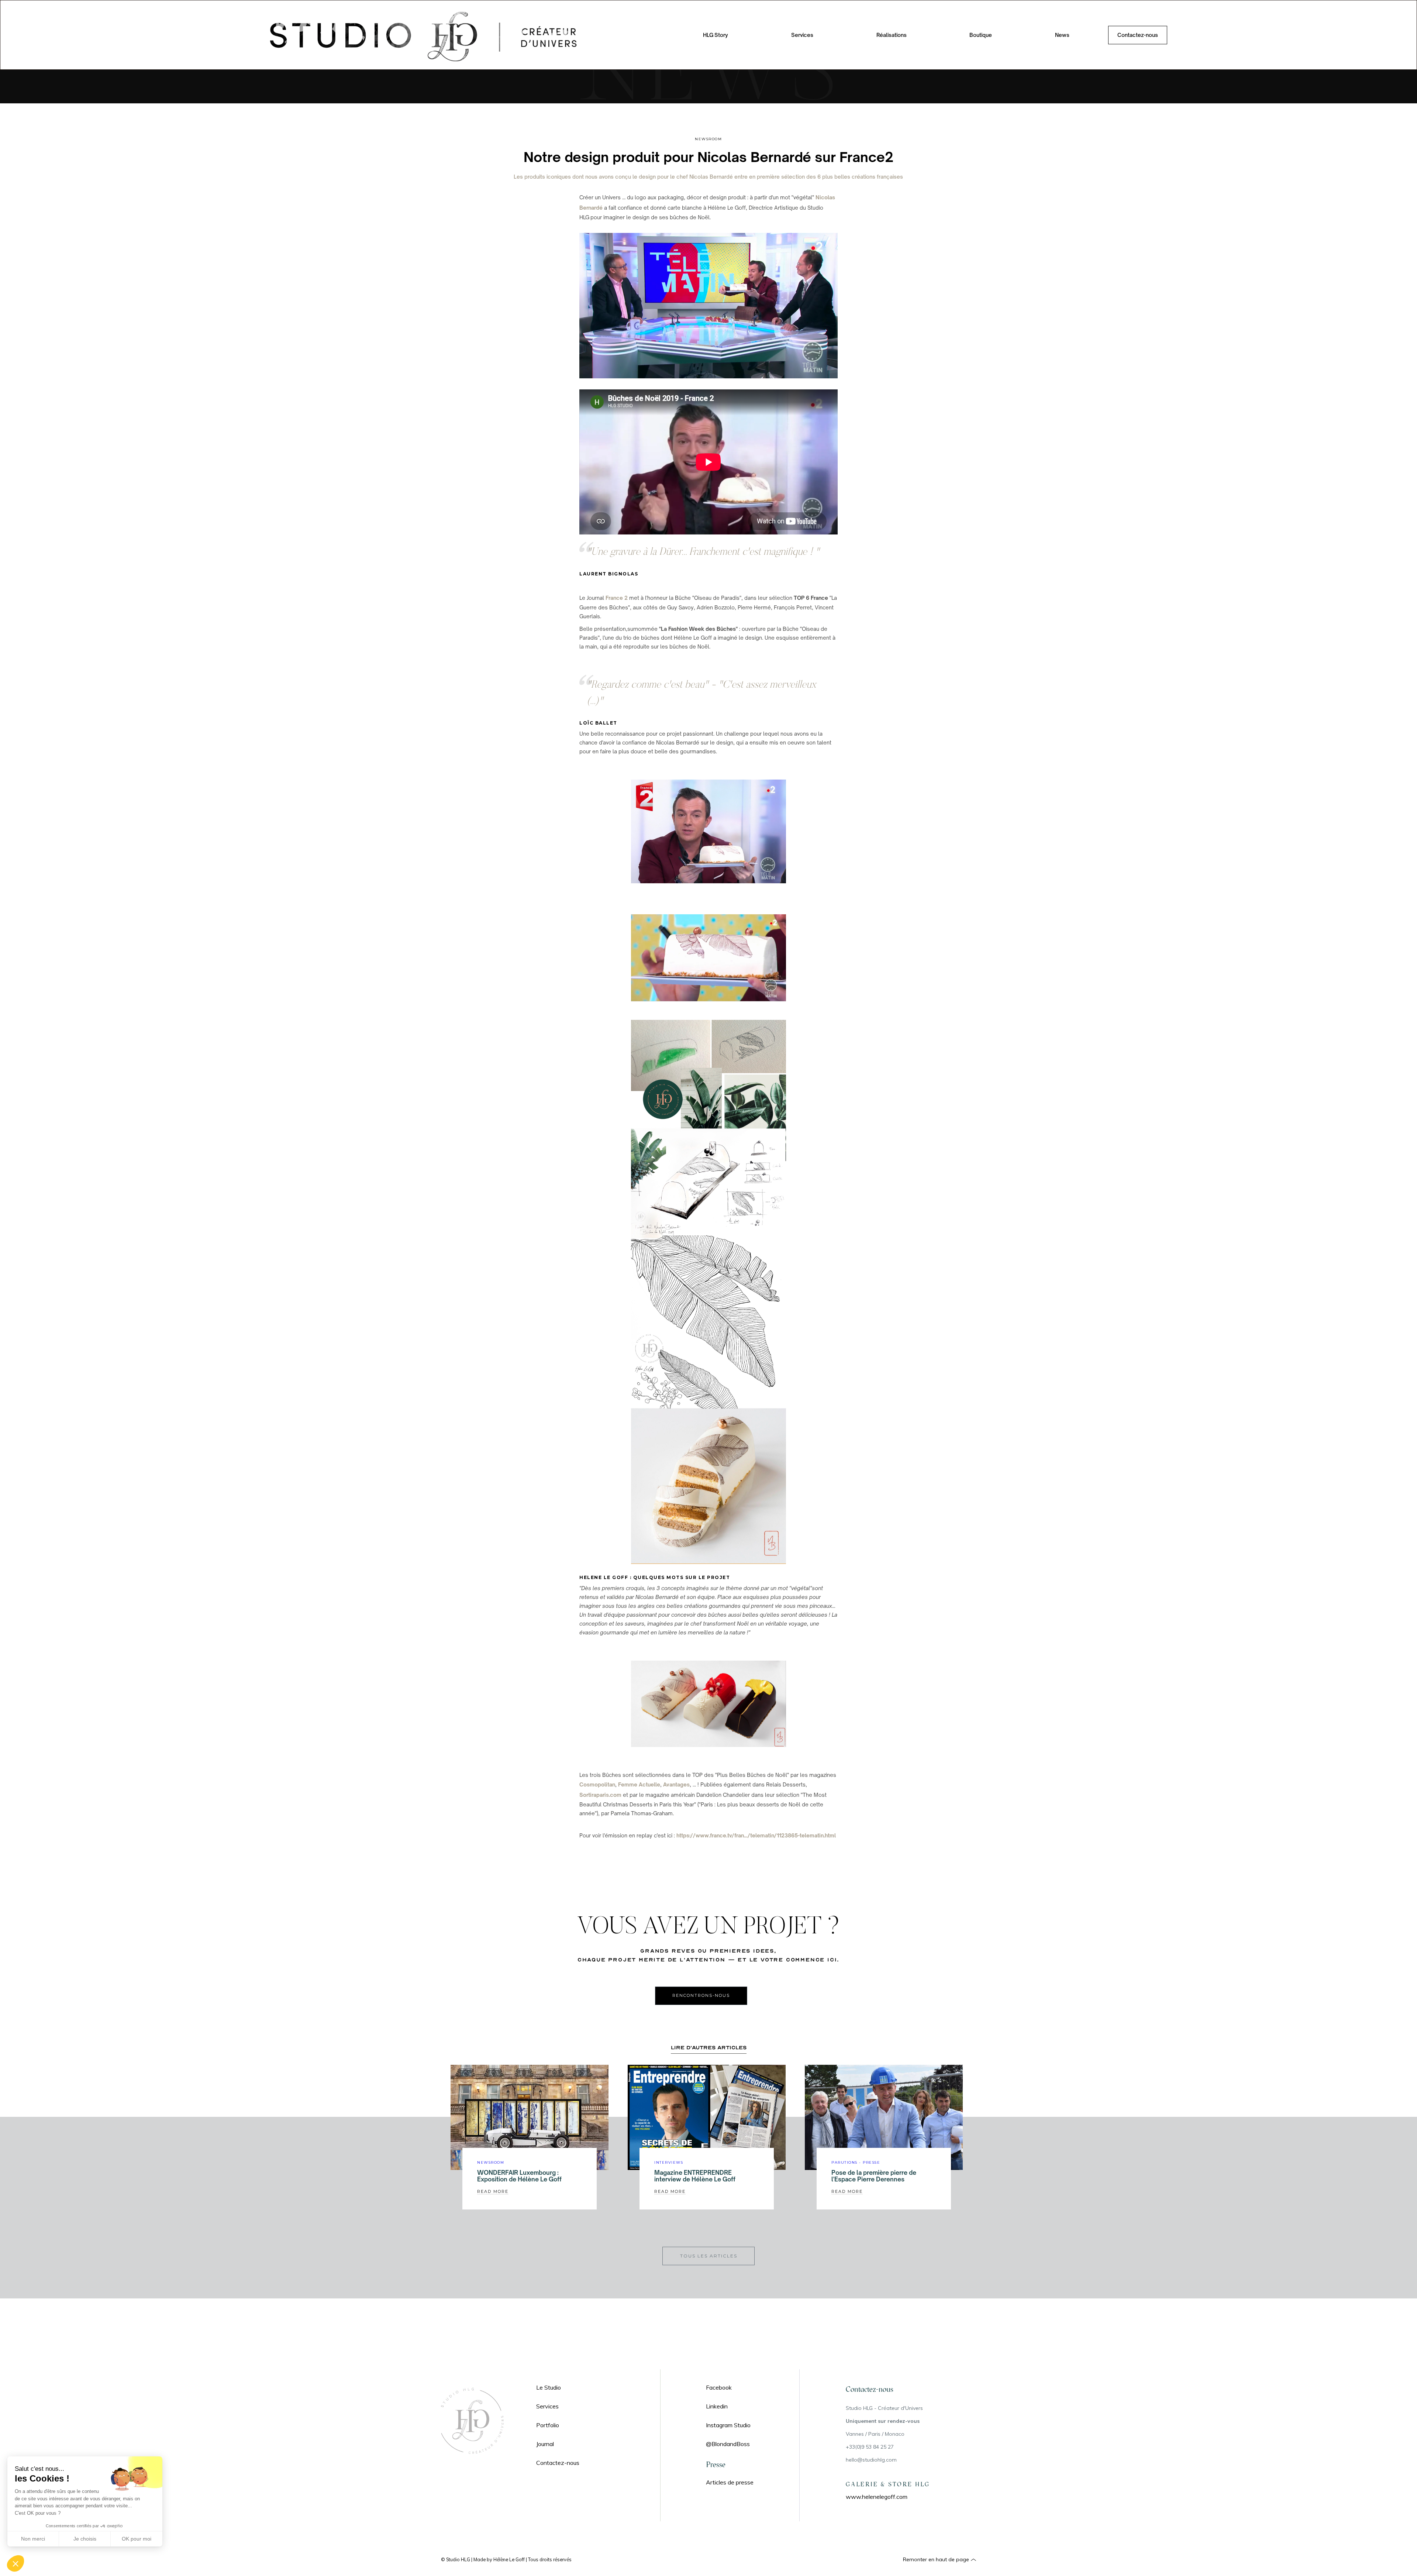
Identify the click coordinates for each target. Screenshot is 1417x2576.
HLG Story (716, 35)
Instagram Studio (728, 2425)
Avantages (676, 1784)
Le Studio (549, 2387)
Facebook (719, 2387)
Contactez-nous (1138, 35)
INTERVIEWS (669, 2163)
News (1062, 35)
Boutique (981, 35)
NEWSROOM (708, 139)
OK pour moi (137, 2539)
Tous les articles (709, 2256)
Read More (493, 2191)
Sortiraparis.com (600, 1795)
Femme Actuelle (639, 1784)
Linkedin (717, 2406)
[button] (810, 35)
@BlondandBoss (728, 2444)
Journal (545, 2444)
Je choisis (85, 2539)
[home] (427, 35)
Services (547, 2406)
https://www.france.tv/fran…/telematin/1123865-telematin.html (756, 1835)
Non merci (33, 2539)
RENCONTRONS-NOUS (701, 1995)
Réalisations (892, 35)
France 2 (617, 598)
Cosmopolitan (597, 1784)
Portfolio (548, 2425)
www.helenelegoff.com (877, 2497)
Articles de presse (730, 2482)
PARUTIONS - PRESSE (856, 2163)
